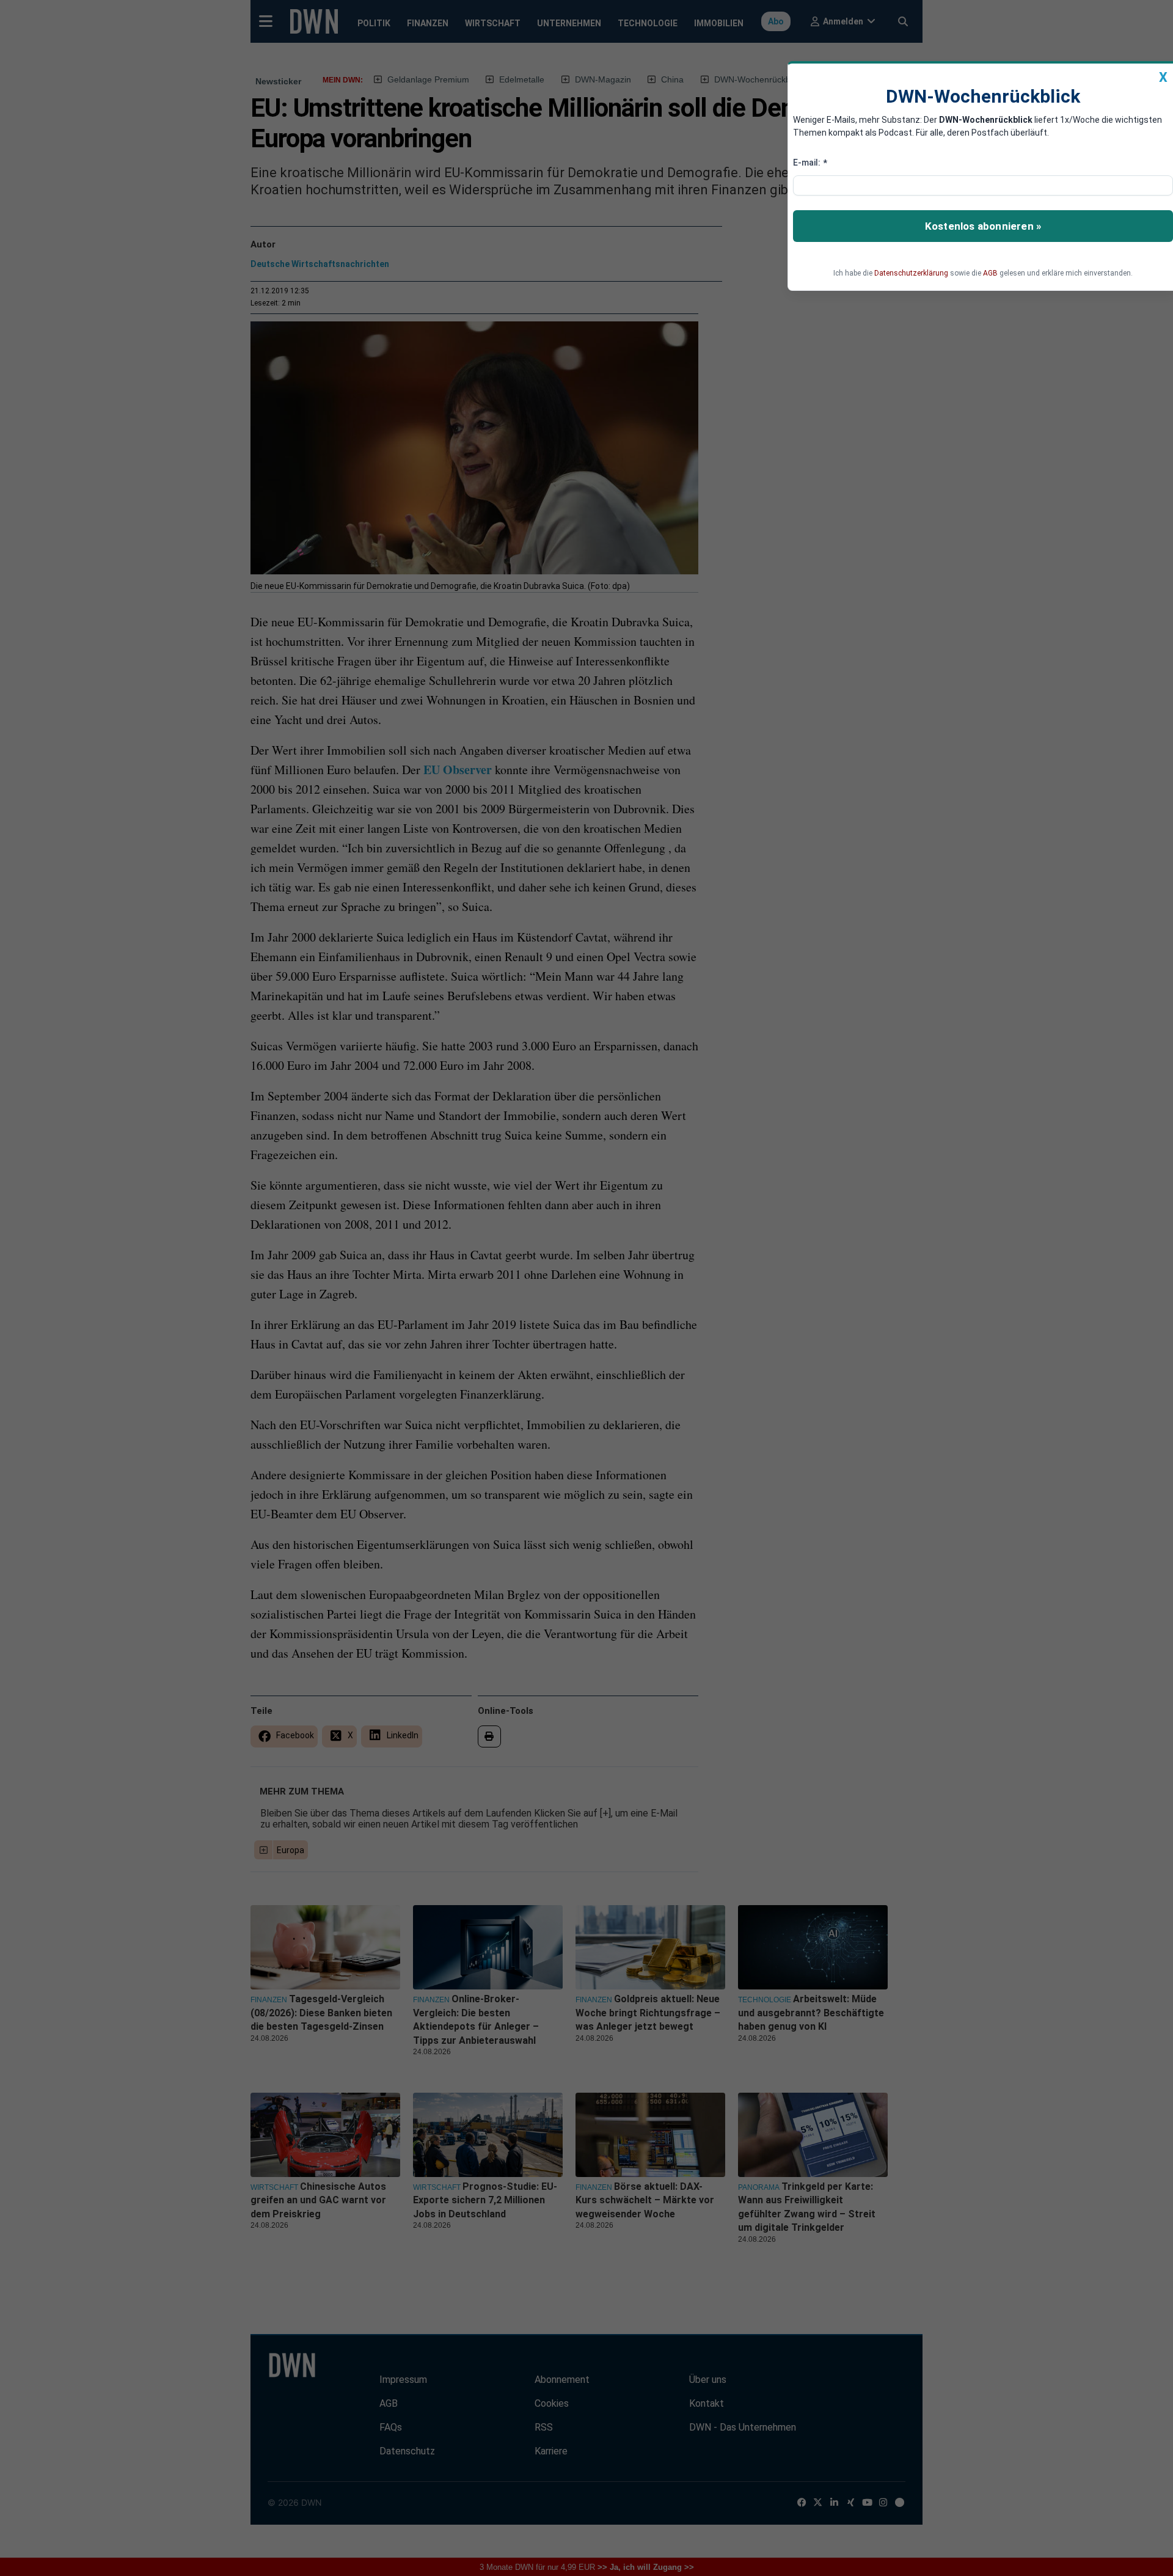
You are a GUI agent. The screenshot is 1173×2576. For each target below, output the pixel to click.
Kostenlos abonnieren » (983, 226)
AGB (990, 273)
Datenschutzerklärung (911, 273)
